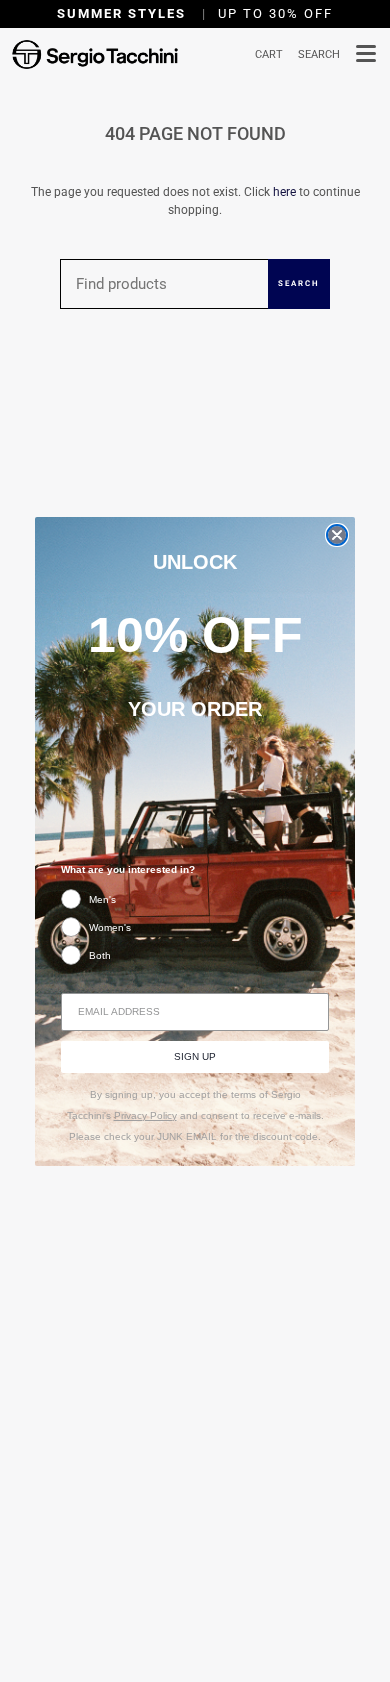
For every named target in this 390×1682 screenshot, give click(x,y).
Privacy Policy (145, 1115)
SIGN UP (195, 1056)
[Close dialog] (337, 535)
